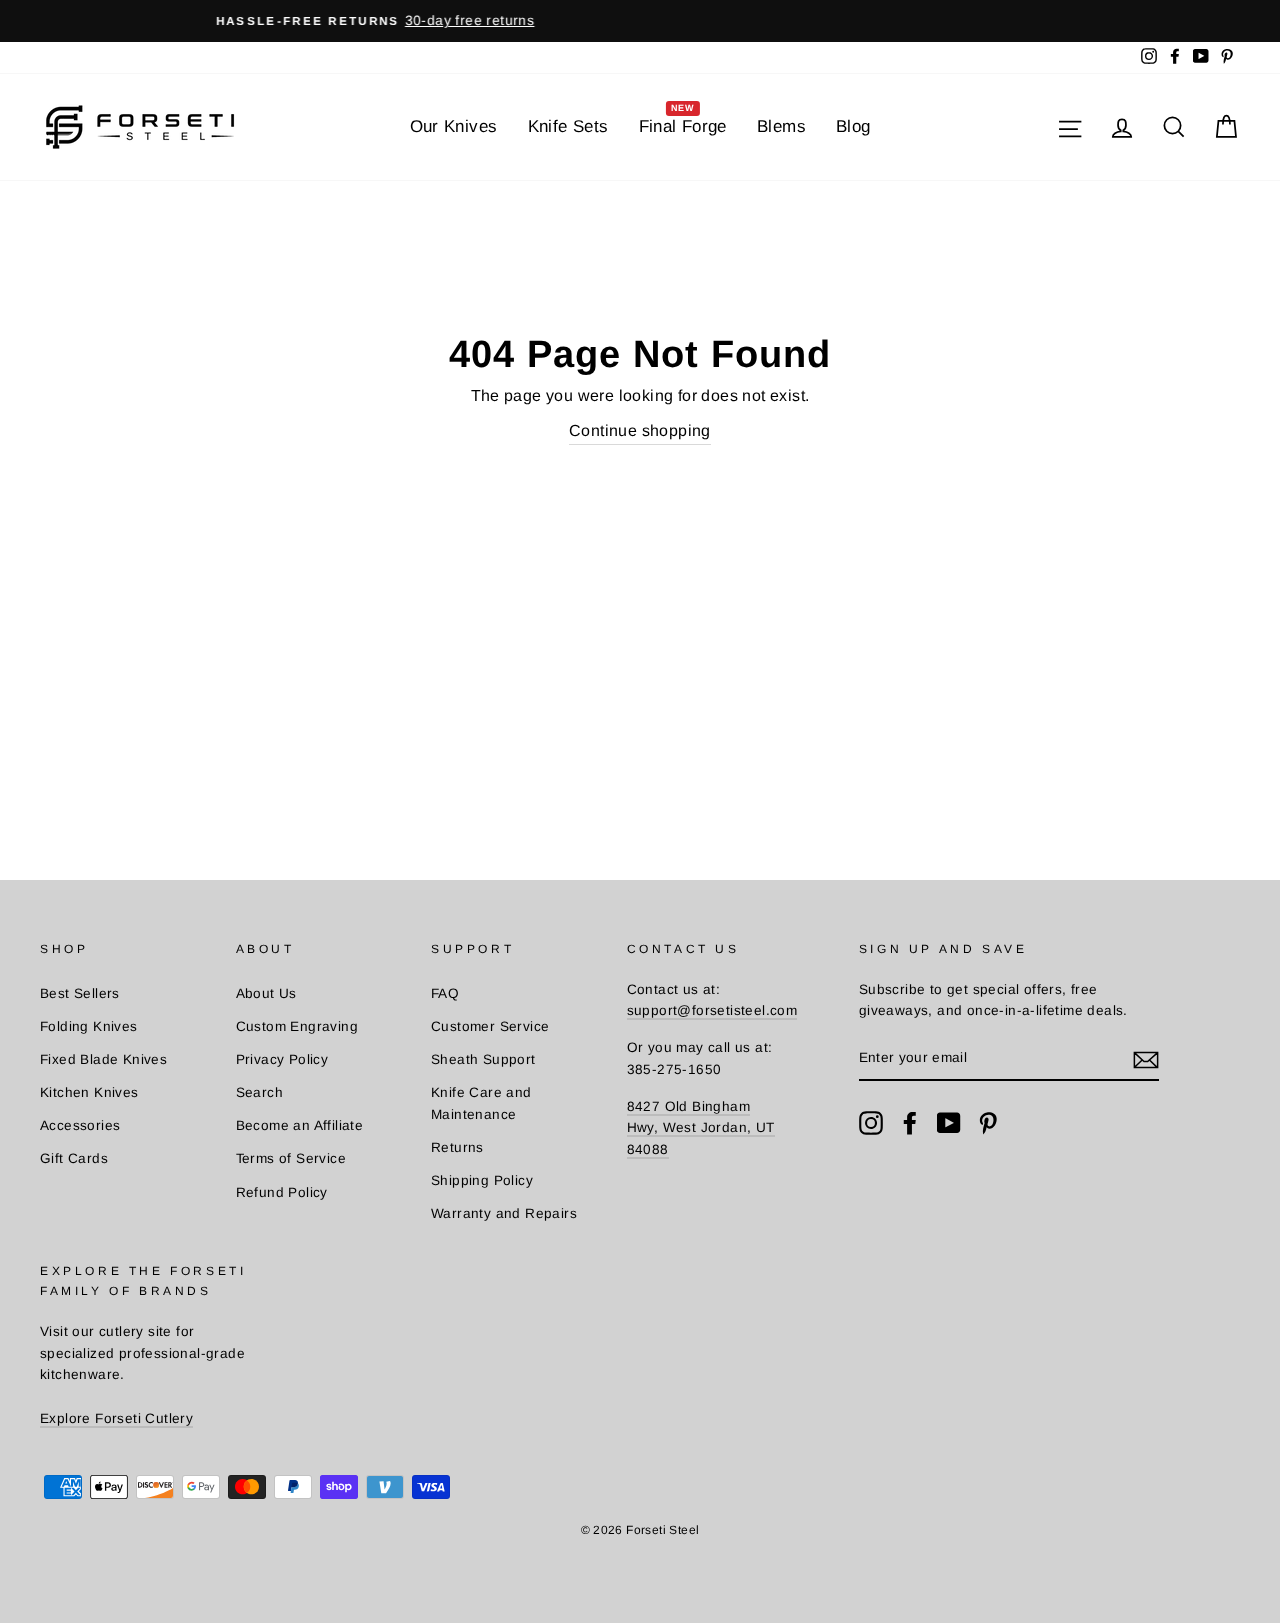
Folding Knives (89, 1026)
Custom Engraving (297, 1026)
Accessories (80, 1125)
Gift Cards (74, 1158)
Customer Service (490, 1026)
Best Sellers (80, 993)
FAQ (445, 993)
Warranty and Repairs (504, 1213)
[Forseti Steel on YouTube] (949, 1123)
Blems (781, 126)
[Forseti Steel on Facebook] (910, 1123)
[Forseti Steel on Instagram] (871, 1123)
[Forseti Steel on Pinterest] (988, 1123)
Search (259, 1092)
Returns (457, 1147)
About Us (266, 993)
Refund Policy (282, 1192)
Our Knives (454, 126)
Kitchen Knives (89, 1092)
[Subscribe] (1146, 1059)
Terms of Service (291, 1158)
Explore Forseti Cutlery (116, 1418)
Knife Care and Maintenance (481, 1103)
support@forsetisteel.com (712, 1010)
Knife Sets (568, 126)
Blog (853, 126)
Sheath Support (483, 1059)
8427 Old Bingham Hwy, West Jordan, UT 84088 (701, 1128)
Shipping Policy (482, 1180)
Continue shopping (640, 430)
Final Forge (683, 120)
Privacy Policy (282, 1059)
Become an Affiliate (300, 1125)
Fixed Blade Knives (103, 1059)
